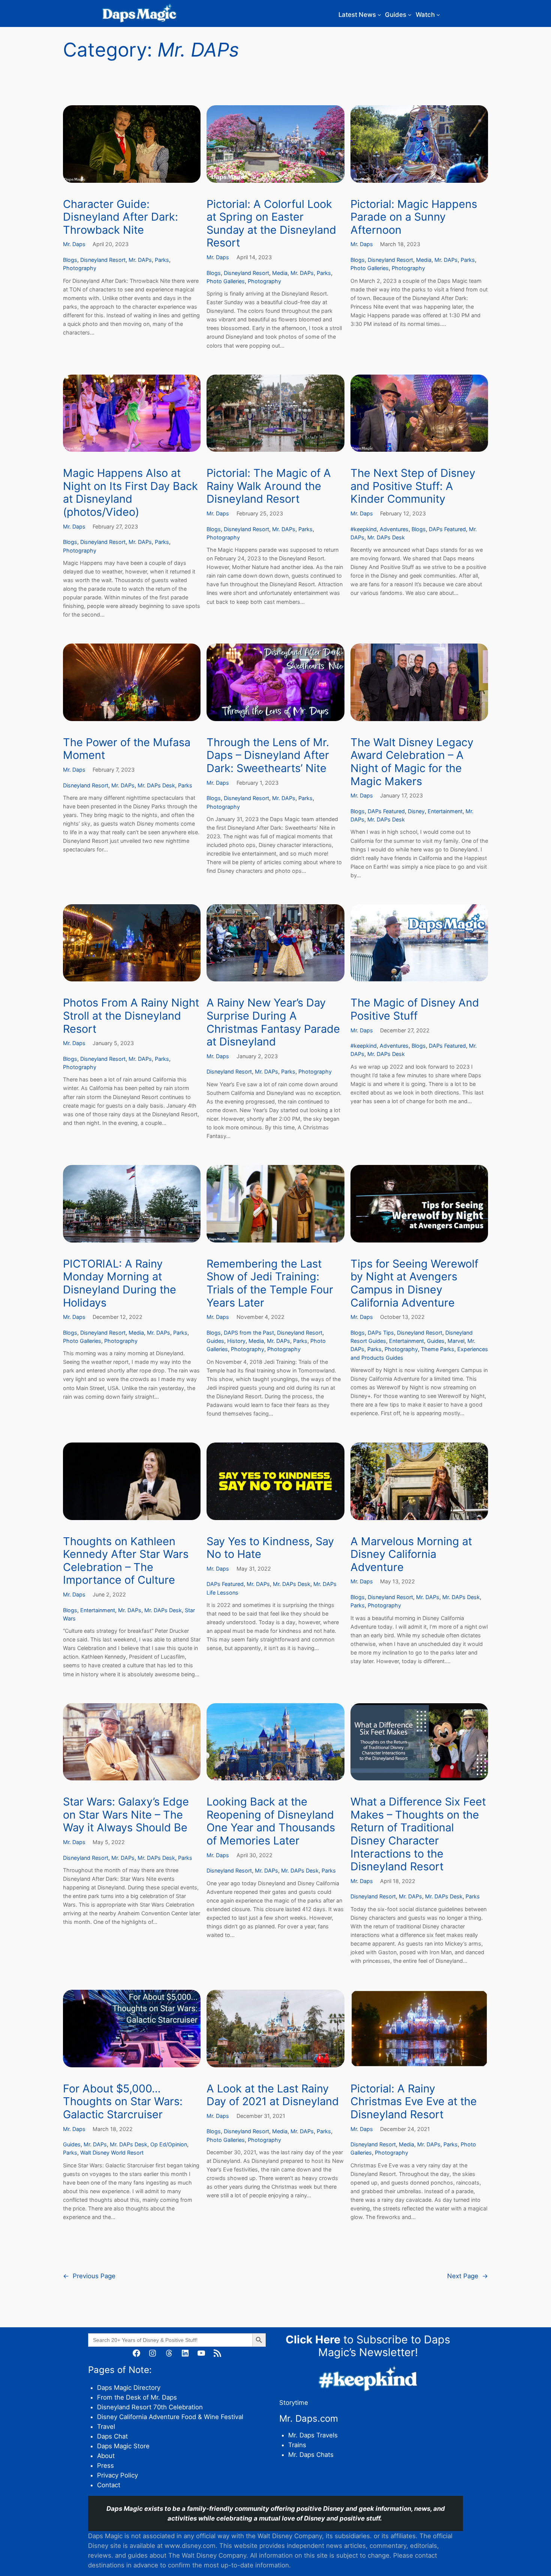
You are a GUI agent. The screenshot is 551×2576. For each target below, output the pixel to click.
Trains (297, 2445)
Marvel (456, 1341)
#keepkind (364, 529)
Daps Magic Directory (129, 2388)
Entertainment (445, 811)
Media (280, 273)
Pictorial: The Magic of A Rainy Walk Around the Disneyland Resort (269, 486)
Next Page (468, 2276)
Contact (109, 2485)
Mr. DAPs (140, 260)
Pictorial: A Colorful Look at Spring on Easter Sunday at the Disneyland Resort (271, 224)
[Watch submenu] (438, 15)
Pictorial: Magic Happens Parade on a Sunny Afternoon (414, 217)
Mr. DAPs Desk (386, 537)
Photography (80, 268)
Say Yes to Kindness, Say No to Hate (270, 1548)
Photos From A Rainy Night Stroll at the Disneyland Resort (131, 1016)
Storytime (294, 2403)
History (236, 1341)
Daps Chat (112, 2436)
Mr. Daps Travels (313, 2435)
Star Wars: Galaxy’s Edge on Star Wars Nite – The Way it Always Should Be (126, 1815)
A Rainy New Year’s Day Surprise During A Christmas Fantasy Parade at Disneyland (273, 1022)
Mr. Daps (74, 244)
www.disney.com (190, 2546)
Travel (106, 2427)
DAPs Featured (447, 529)
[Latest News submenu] (379, 15)
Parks (162, 260)
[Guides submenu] (410, 15)
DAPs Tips (381, 1333)
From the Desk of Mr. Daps (137, 2397)
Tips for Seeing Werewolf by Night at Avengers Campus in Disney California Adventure (414, 1283)
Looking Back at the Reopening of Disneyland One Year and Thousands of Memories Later (271, 1821)
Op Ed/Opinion (169, 2144)
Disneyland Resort (103, 260)
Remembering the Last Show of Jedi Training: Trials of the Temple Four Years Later (270, 1283)
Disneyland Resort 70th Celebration (150, 2407)
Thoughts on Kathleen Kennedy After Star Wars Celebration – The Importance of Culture (126, 1561)
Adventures (394, 529)
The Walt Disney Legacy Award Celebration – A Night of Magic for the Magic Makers (412, 762)
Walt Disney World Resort (112, 2153)
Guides (215, 1341)
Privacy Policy (118, 2475)
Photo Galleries (226, 281)
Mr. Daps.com (309, 2418)
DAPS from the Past (249, 1333)
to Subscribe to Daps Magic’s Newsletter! (368, 2346)
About (106, 2456)
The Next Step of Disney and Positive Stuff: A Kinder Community (413, 486)
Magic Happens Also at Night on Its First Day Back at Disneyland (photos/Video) (130, 493)
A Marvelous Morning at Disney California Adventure (411, 1554)
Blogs (70, 260)
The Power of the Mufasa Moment (127, 749)
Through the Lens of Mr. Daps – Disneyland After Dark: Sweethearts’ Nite (268, 755)
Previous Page (89, 2276)
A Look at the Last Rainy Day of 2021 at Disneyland (273, 2095)
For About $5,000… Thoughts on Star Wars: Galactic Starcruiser (123, 2102)
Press (106, 2465)
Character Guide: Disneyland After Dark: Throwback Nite (121, 217)
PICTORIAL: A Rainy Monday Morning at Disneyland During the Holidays (120, 1283)
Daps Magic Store (123, 2446)
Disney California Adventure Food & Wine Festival (170, 2417)
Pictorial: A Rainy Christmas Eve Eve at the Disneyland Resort (414, 2102)
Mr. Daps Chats (311, 2455)
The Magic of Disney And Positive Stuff (415, 1009)
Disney (416, 811)
